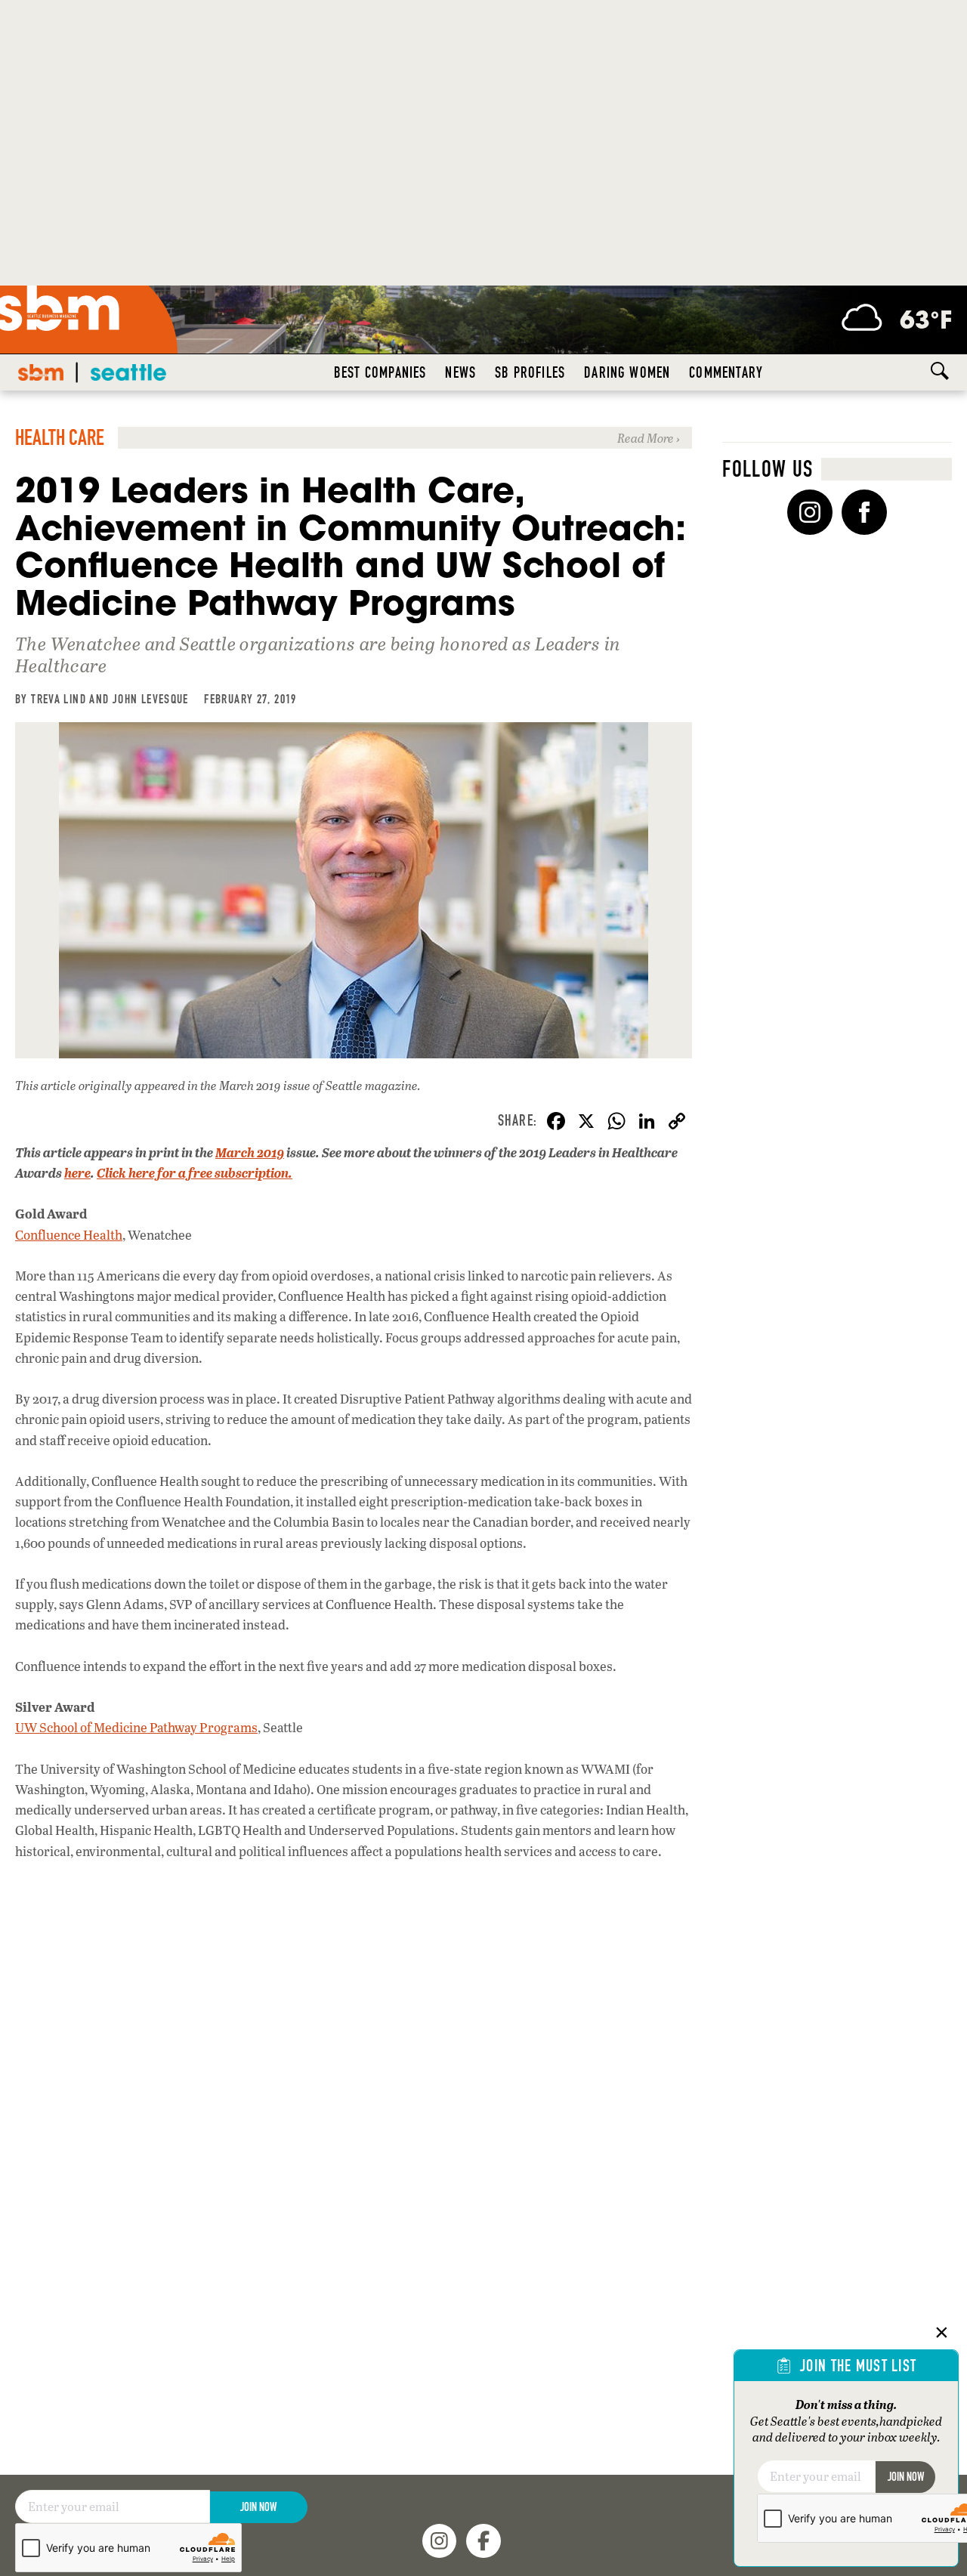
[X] (586, 1123)
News (460, 372)
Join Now (258, 2507)
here (77, 1173)
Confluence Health (69, 1235)
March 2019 (250, 1152)
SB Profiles (530, 372)
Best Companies (380, 372)
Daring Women (627, 372)
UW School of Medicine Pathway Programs (136, 1727)
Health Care (60, 438)
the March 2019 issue (255, 1085)
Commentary (726, 372)
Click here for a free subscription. (195, 1173)
